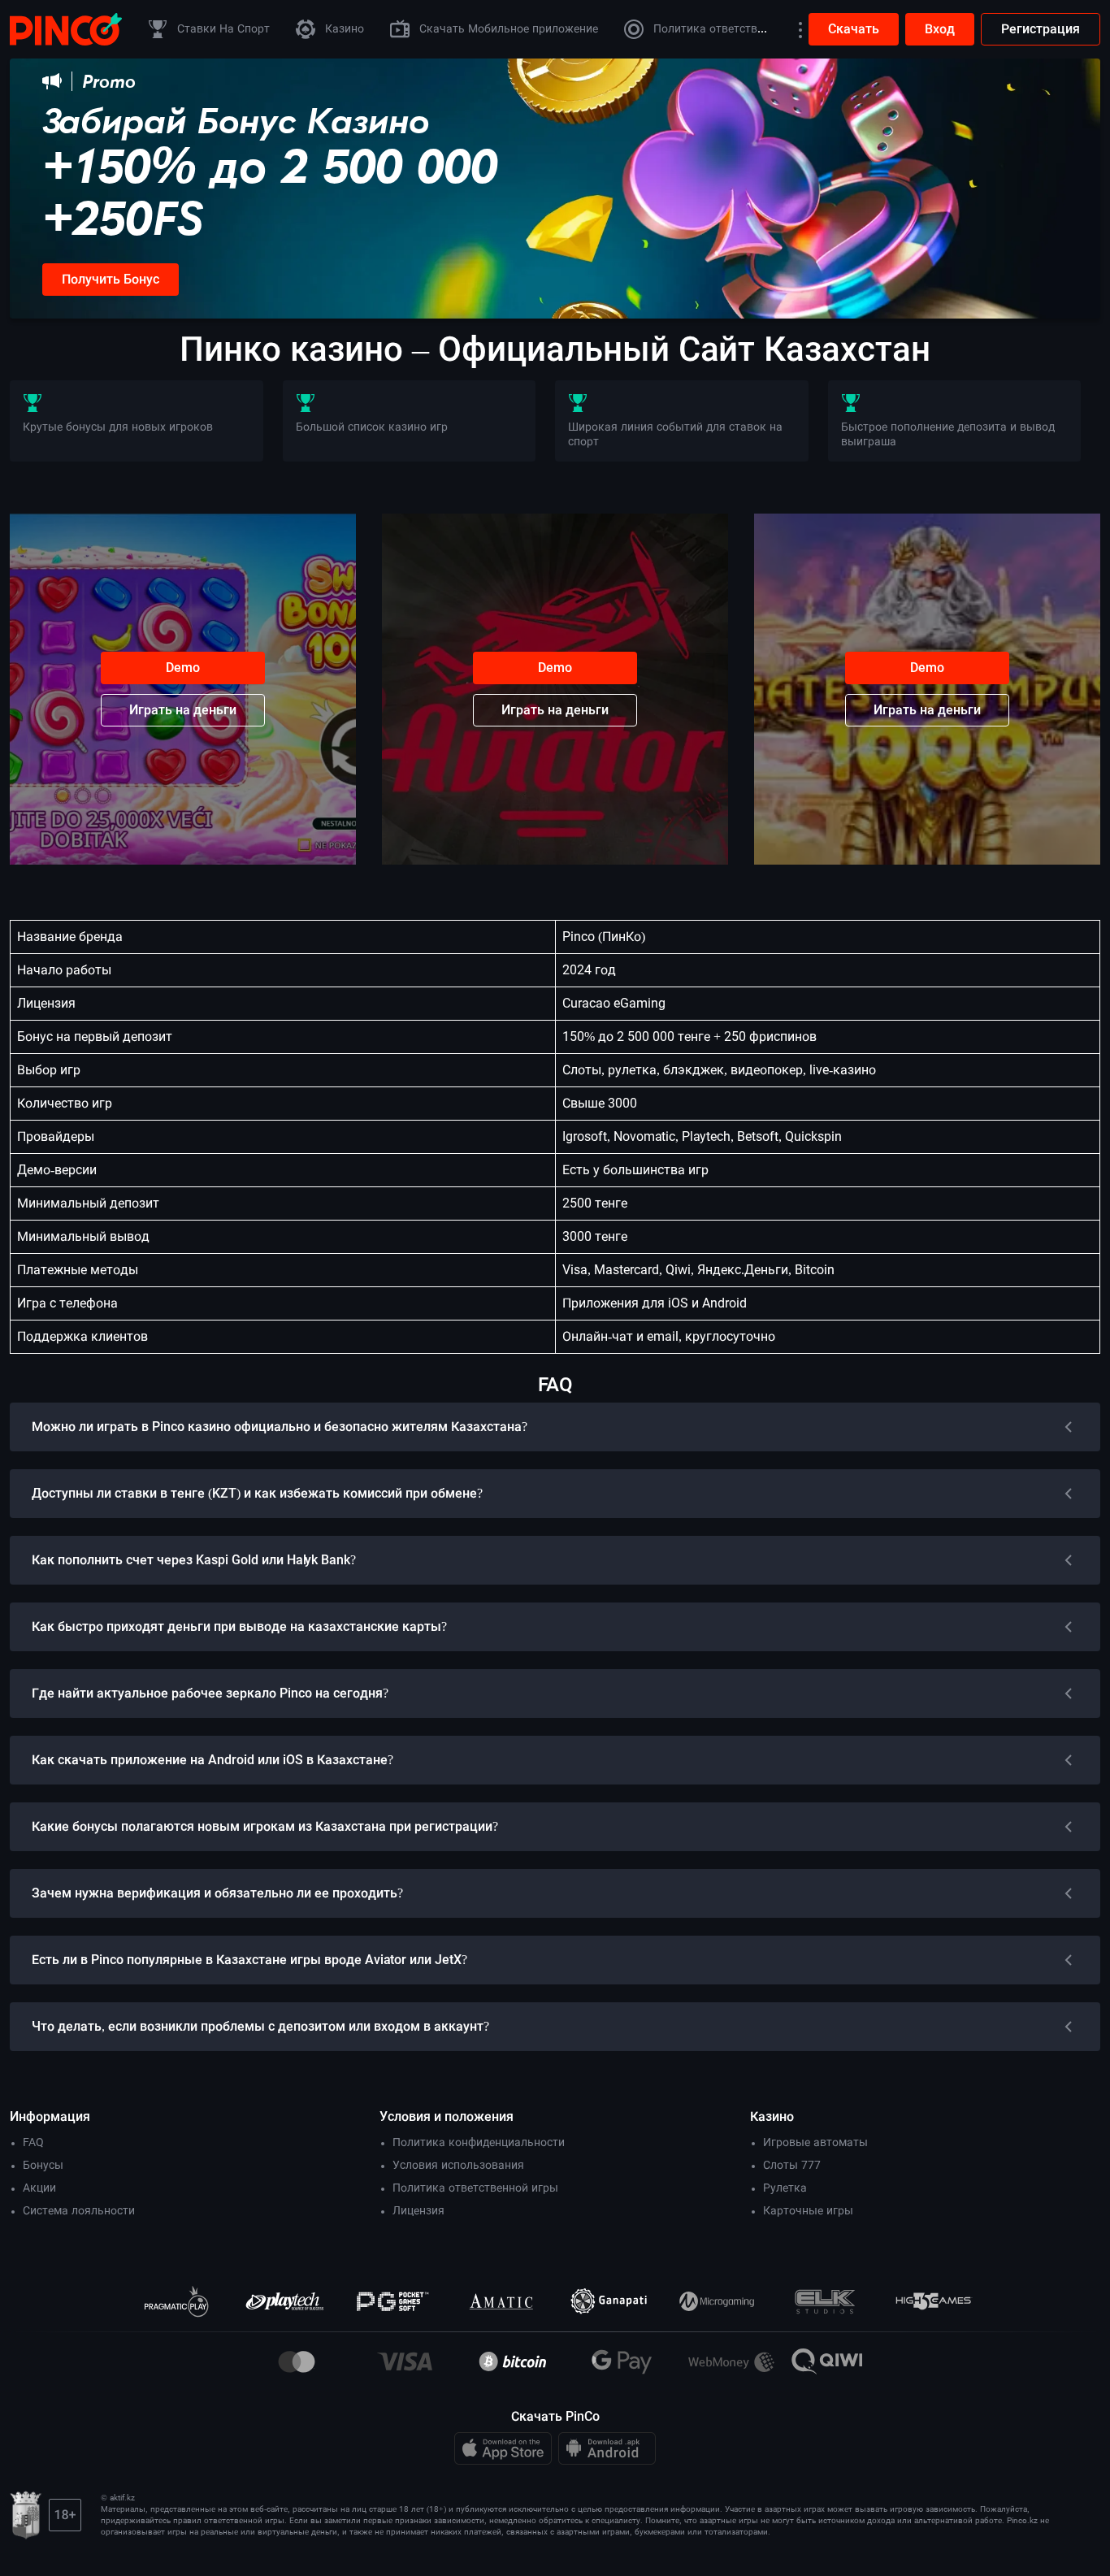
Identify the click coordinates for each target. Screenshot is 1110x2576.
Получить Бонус (111, 279)
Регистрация (1041, 29)
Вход (940, 29)
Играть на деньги (183, 710)
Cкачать (854, 29)
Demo (183, 668)
